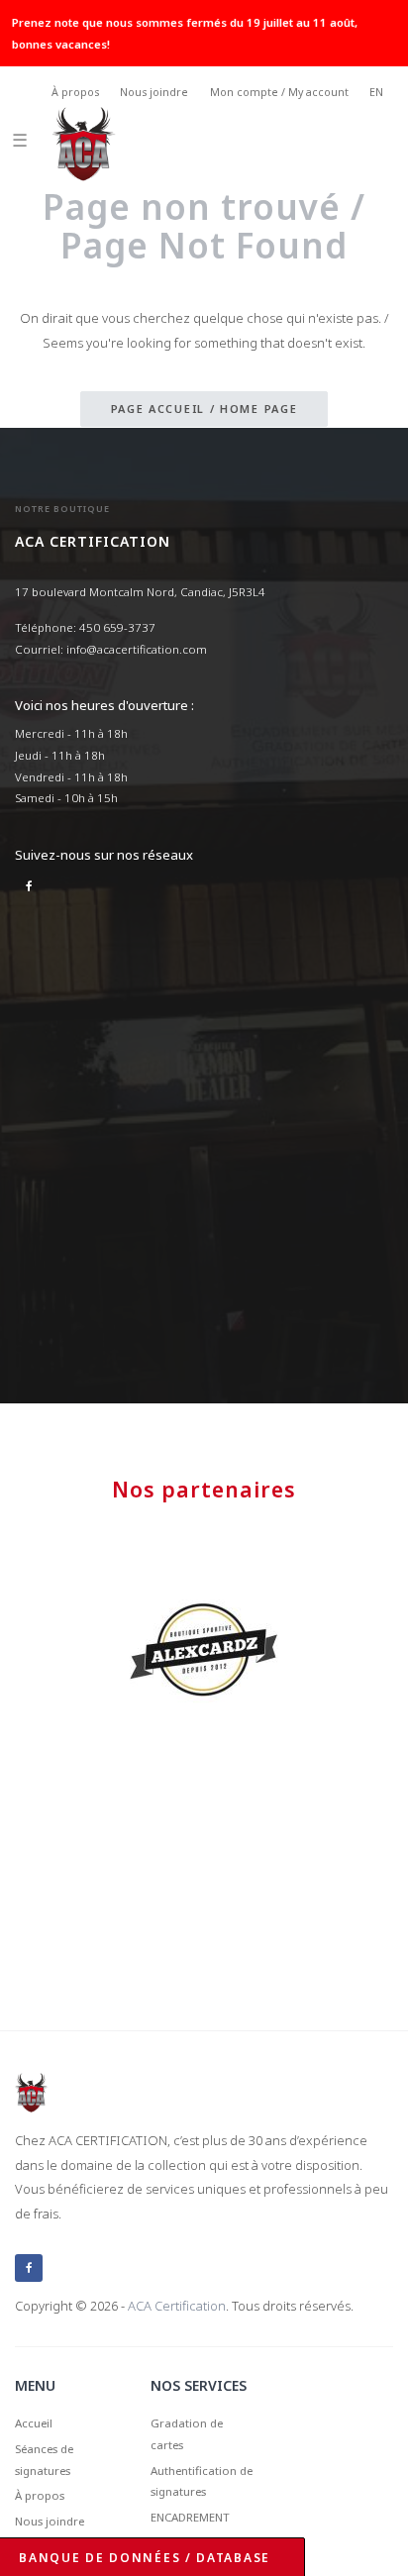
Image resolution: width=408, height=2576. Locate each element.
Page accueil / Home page (204, 409)
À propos (75, 92)
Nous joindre (154, 92)
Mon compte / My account (279, 92)
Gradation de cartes (187, 2434)
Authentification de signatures (202, 2481)
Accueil (34, 2423)
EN (376, 92)
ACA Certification (177, 2306)
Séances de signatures (44, 2460)
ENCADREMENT (190, 2517)
